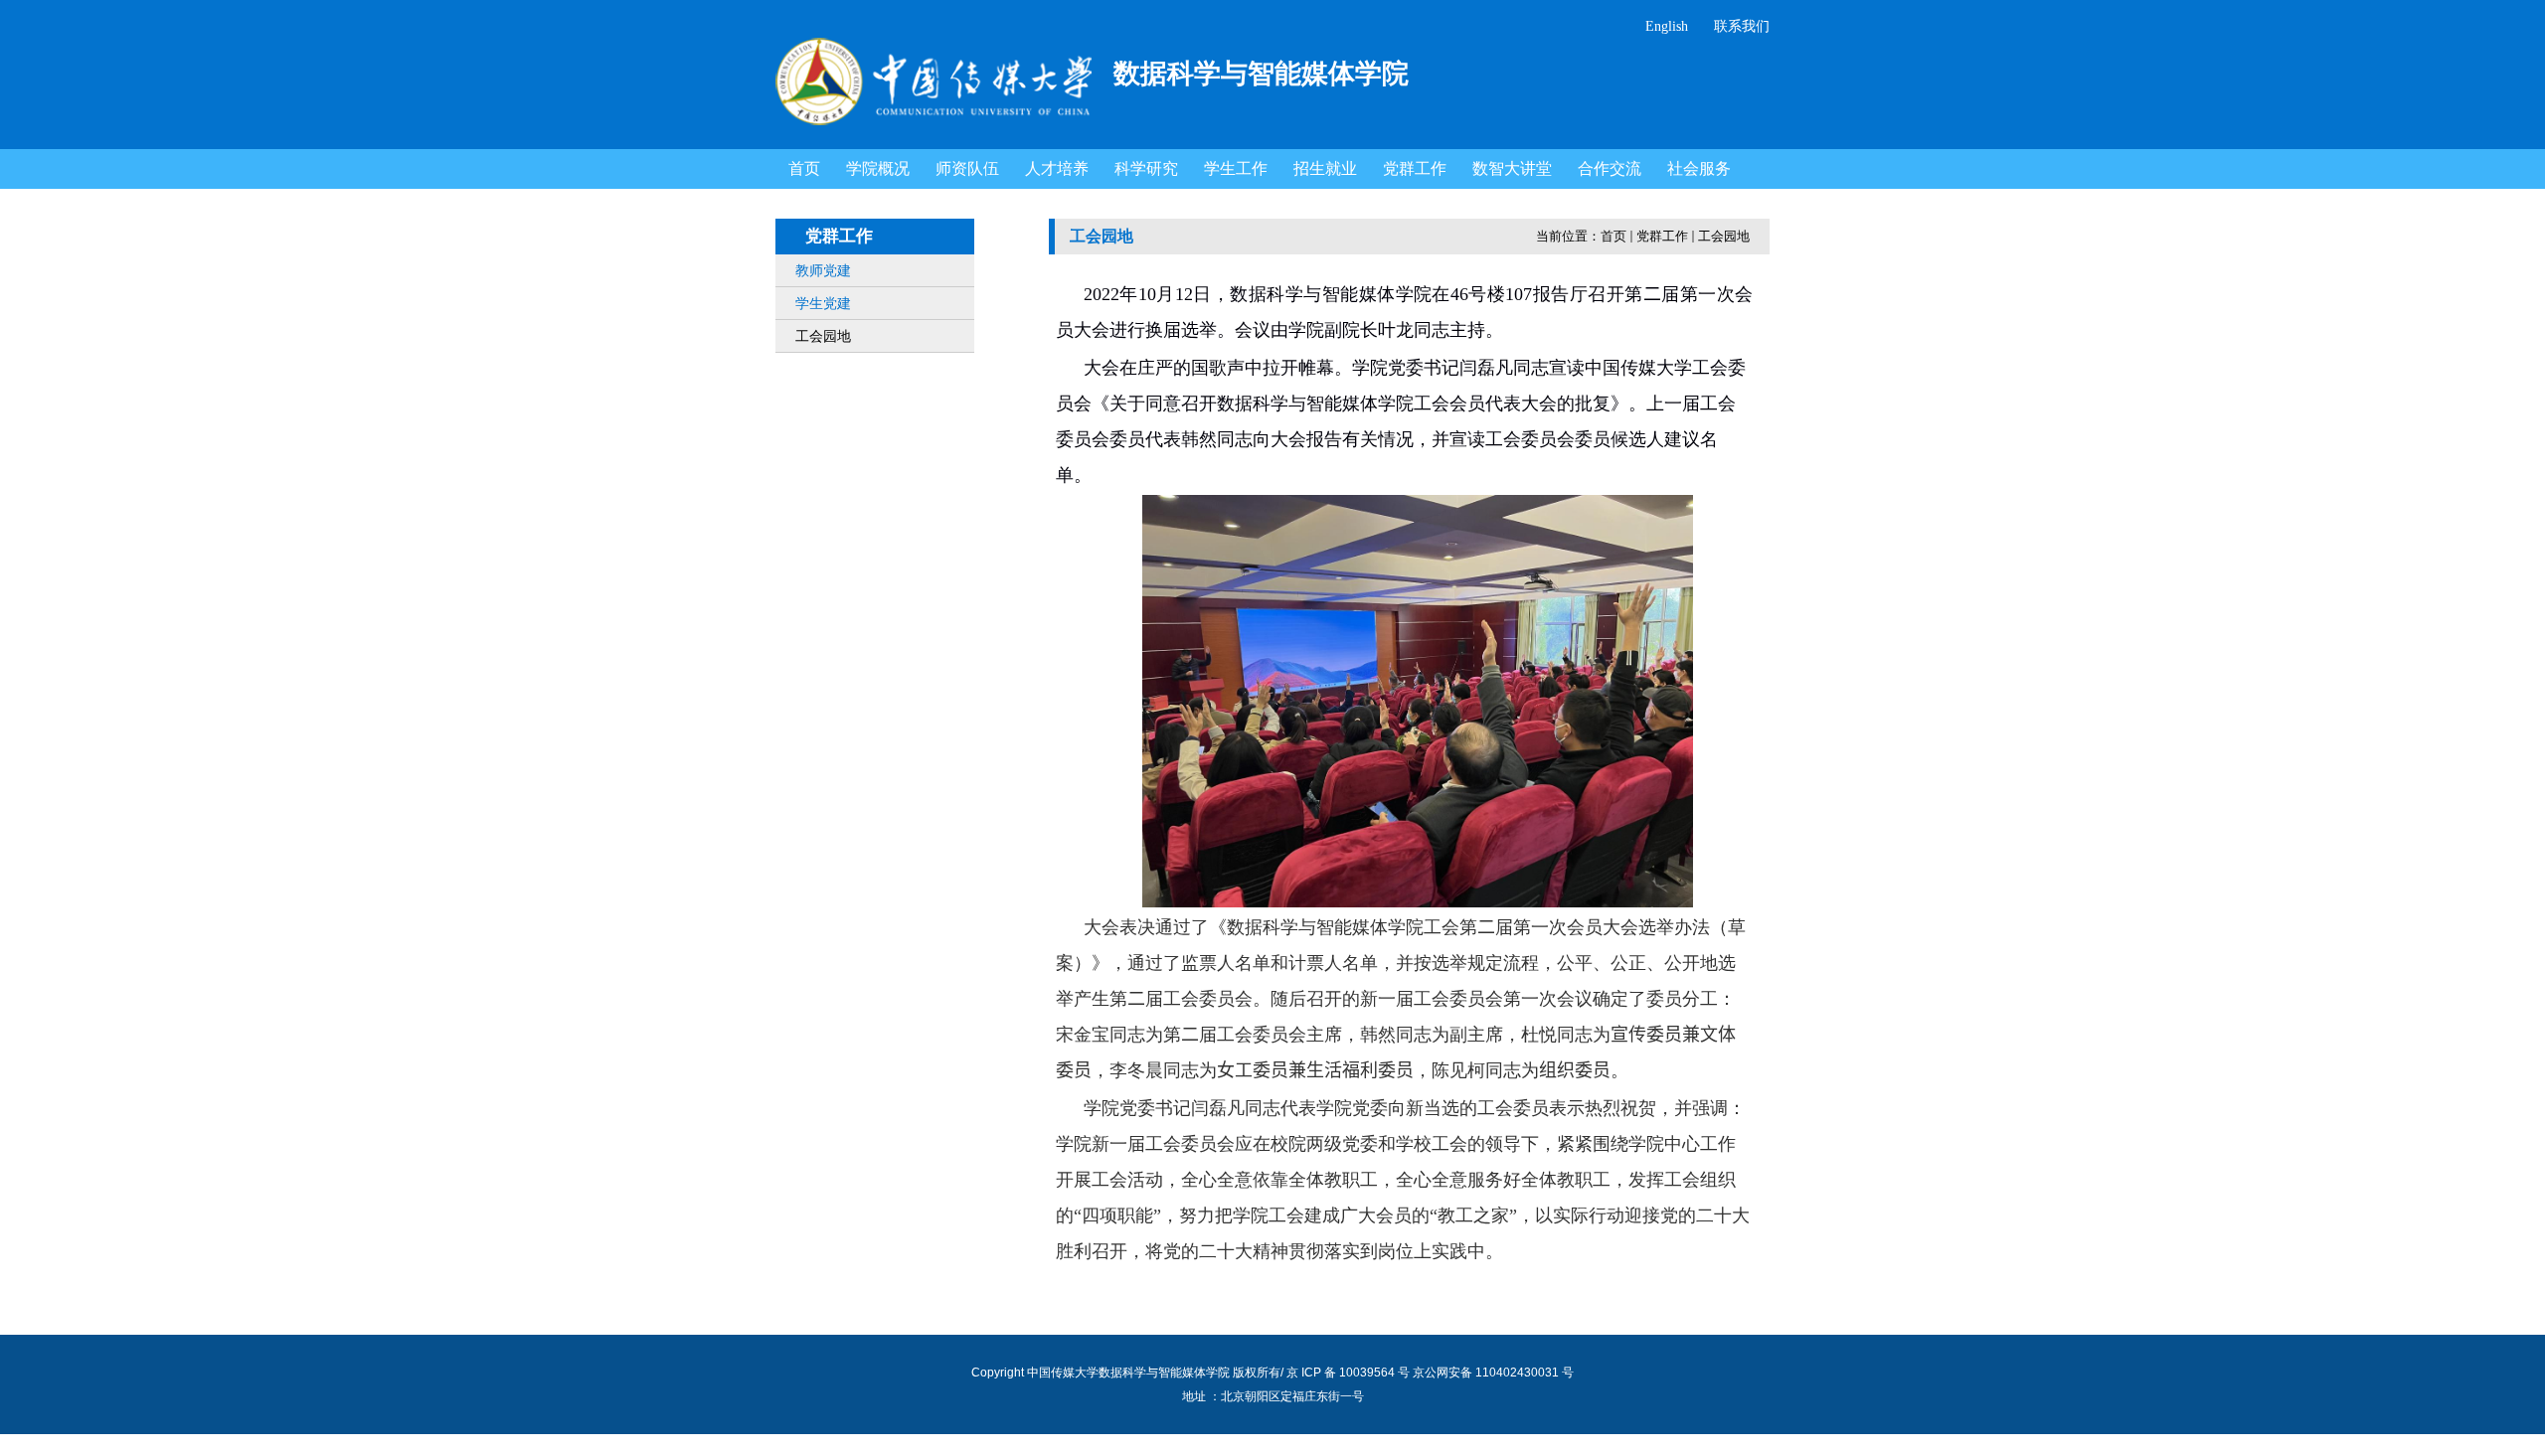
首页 (1613, 236)
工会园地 (1724, 236)
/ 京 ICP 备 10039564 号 (1345, 1373)
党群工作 (1662, 236)
